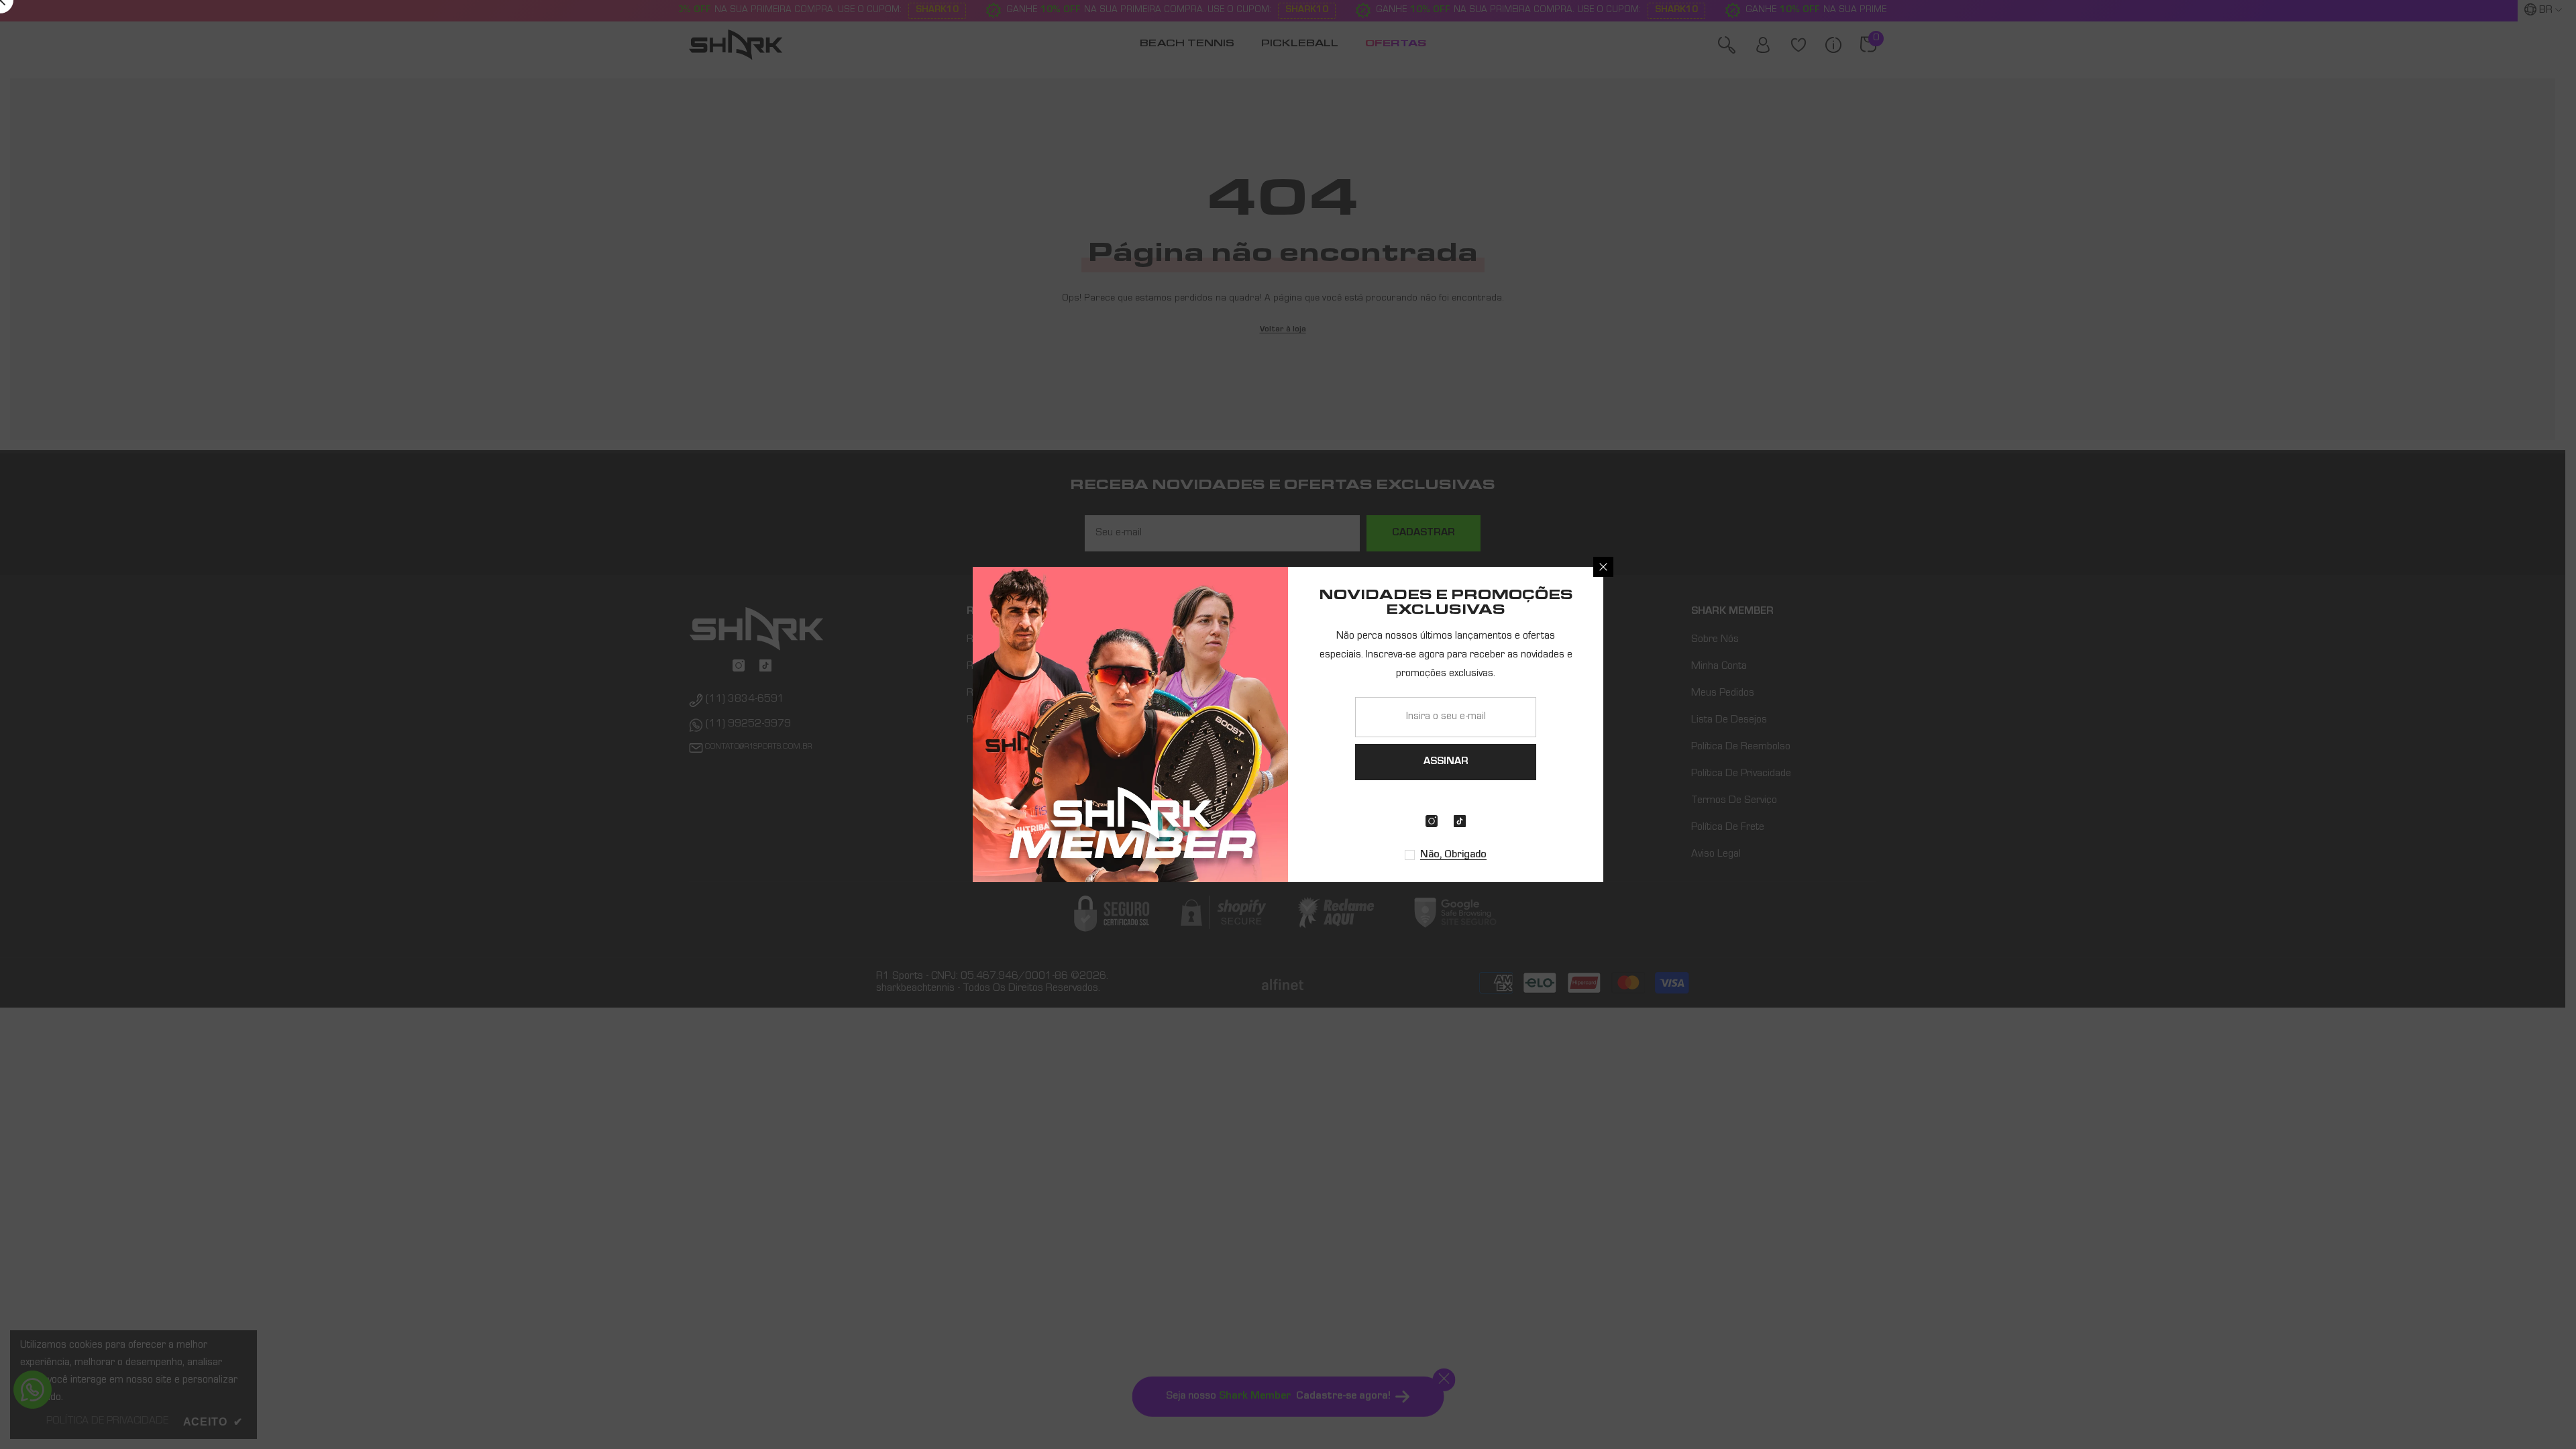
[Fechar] (1603, 567)
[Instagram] (1432, 821)
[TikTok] (1460, 821)
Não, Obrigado (1453, 855)
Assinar (1446, 762)
